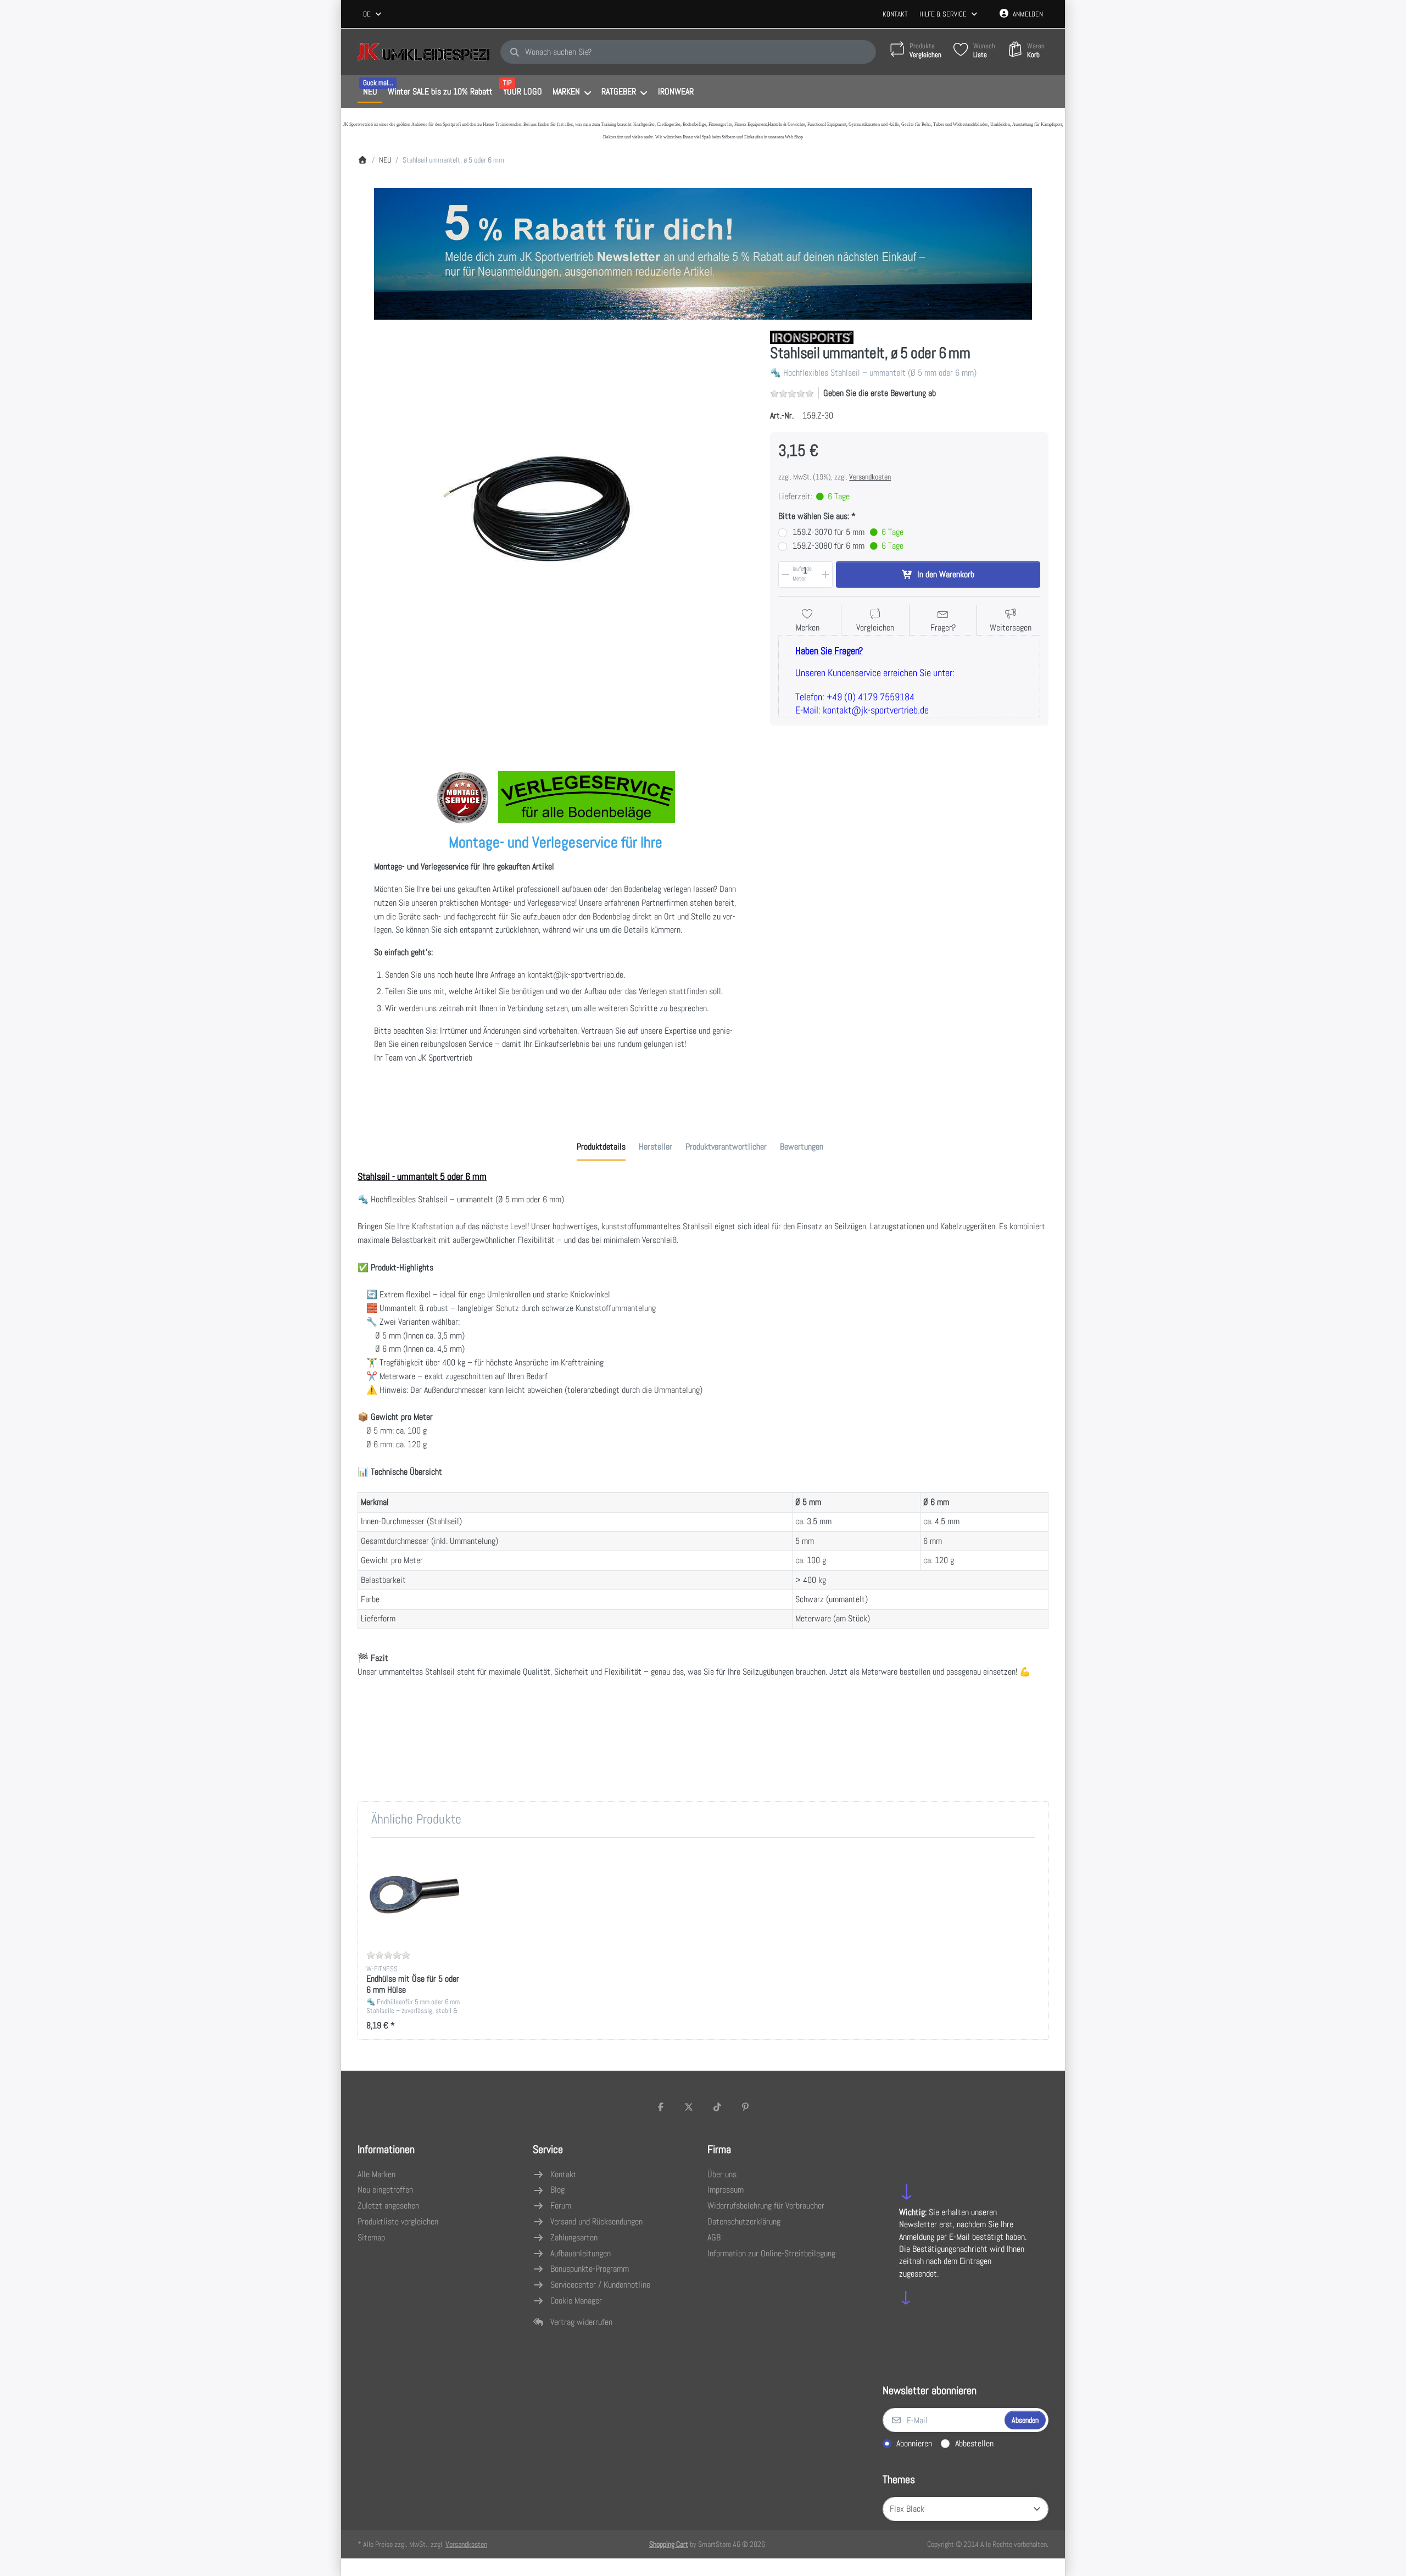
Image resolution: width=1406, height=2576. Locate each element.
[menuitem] (370, 92)
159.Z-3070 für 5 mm (848, 532)
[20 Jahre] (703, 251)
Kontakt (895, 14)
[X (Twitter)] (689, 2107)
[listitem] (556, 529)
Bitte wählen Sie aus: (814, 516)
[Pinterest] (746, 2107)
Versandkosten (870, 477)
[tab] (601, 1147)
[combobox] (373, 14)
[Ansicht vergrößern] (556, 529)
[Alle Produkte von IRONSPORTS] (812, 336)
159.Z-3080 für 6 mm (848, 546)
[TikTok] (717, 2107)
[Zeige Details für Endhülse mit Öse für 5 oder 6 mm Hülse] (415, 1895)
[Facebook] (661, 2107)
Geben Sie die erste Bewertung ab (880, 393)
